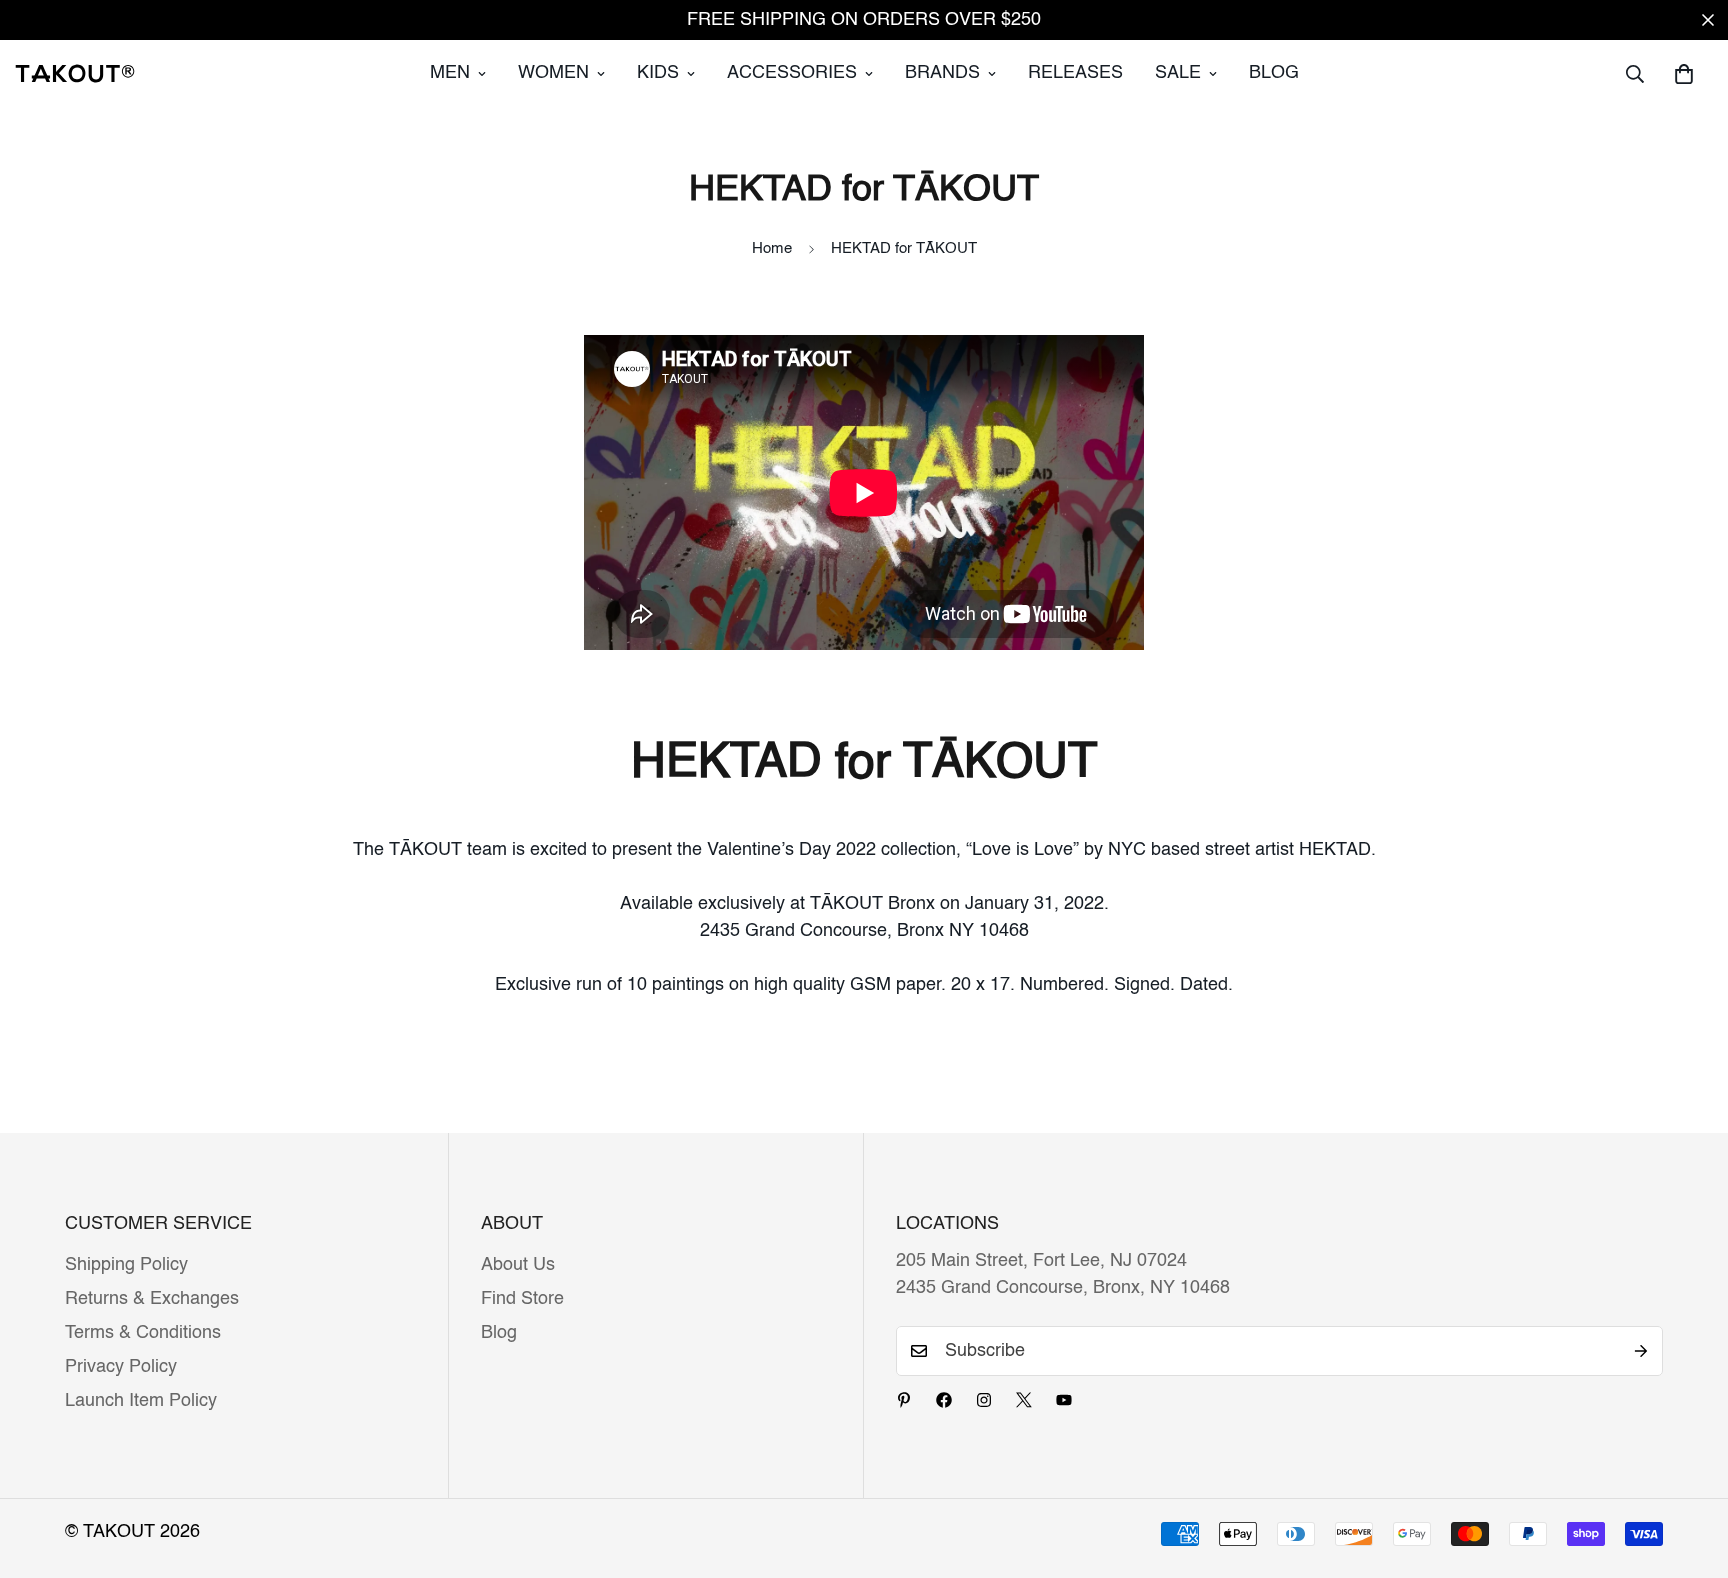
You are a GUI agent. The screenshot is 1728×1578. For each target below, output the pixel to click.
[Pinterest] (904, 1400)
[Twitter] (1024, 1400)
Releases (1075, 73)
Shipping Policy (126, 1265)
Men (450, 73)
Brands (942, 73)
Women (553, 73)
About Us (518, 1265)
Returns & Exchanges (152, 1299)
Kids (658, 73)
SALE (1178, 73)
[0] (1684, 74)
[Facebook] (944, 1400)
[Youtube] (1064, 1400)
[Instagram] (984, 1400)
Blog (1274, 73)
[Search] (1635, 74)
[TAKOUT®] (75, 73)
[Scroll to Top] (1689, 1469)
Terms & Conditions (143, 1333)
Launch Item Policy (141, 1401)
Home (772, 248)
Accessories (792, 73)
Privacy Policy (121, 1367)
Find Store (522, 1299)
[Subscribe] (1641, 1351)
